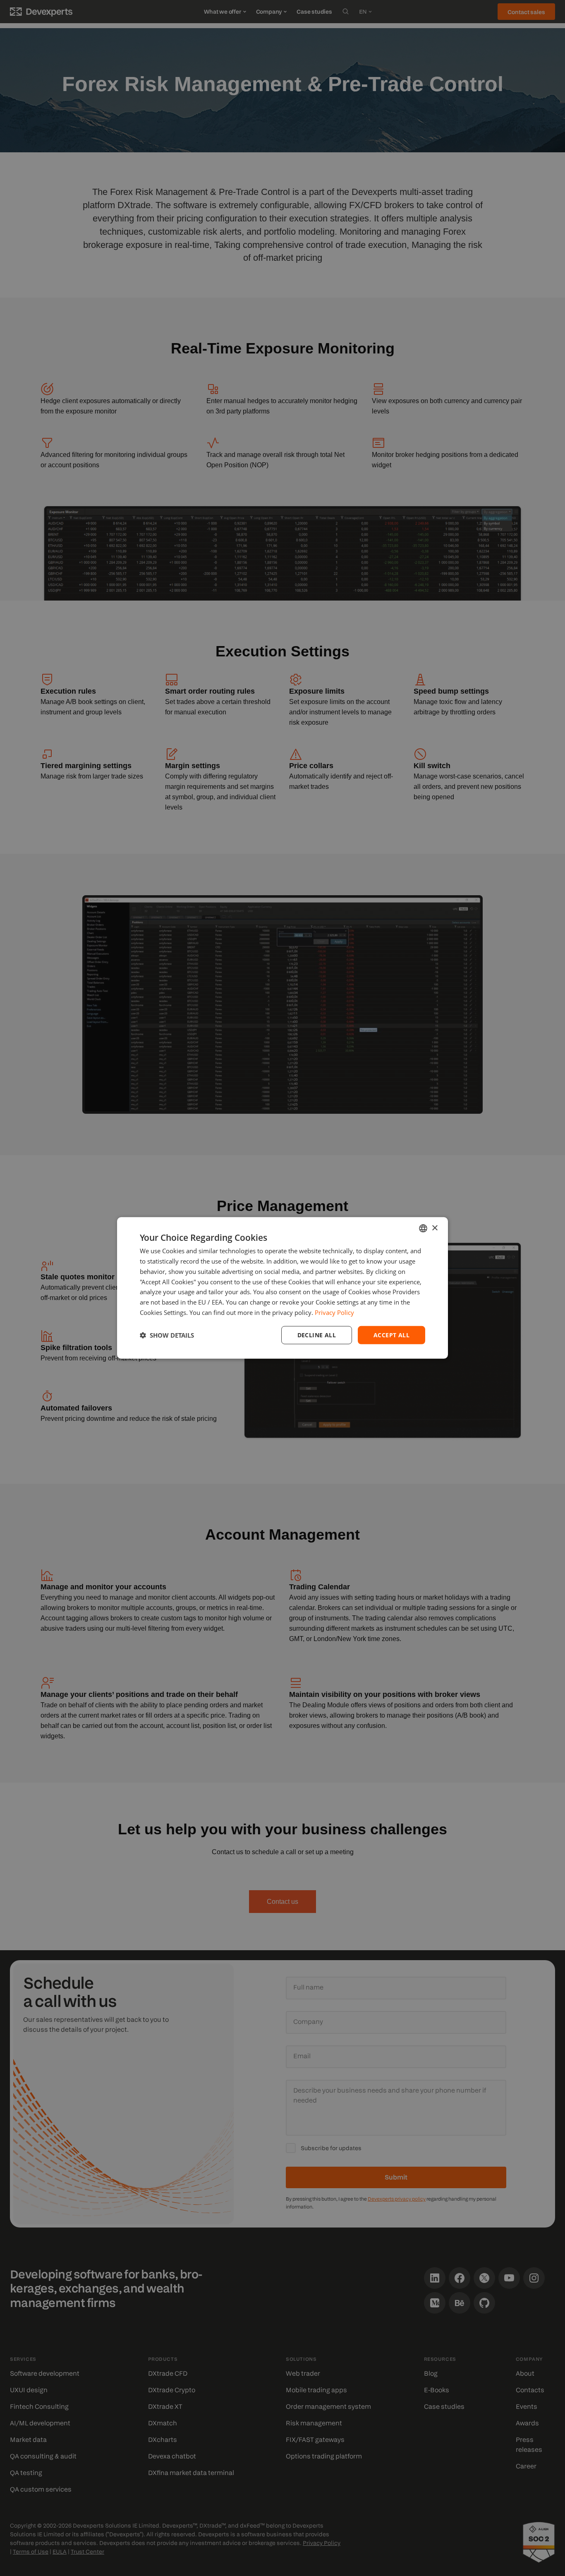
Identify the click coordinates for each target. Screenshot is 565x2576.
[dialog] (282, 1288)
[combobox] (423, 1228)
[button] (167, 1335)
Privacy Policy (334, 1312)
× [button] (435, 1228)
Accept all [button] (391, 1335)
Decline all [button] (317, 1335)
